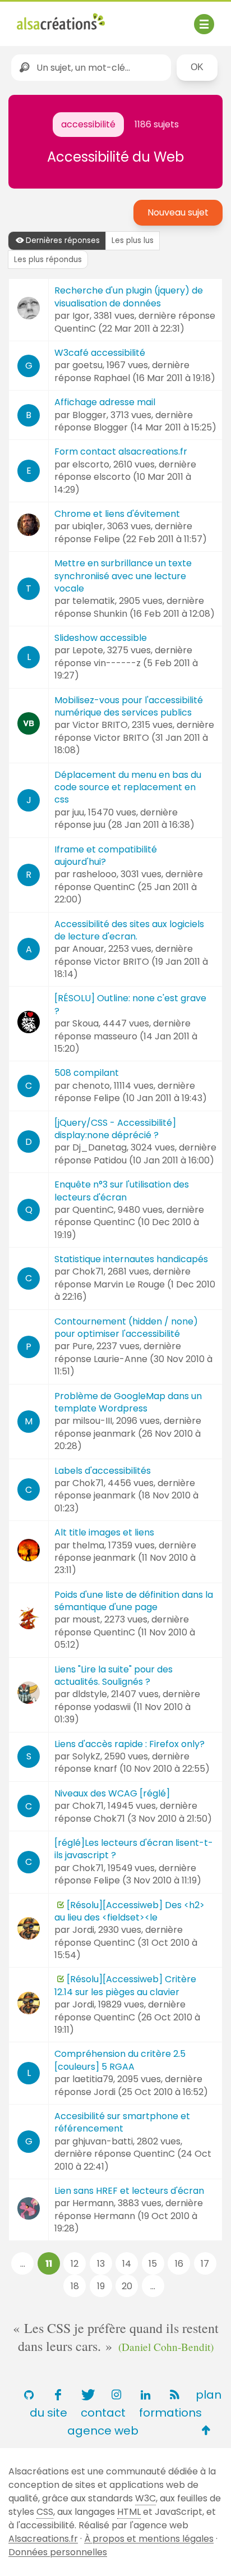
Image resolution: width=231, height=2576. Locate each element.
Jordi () (151, 2092)
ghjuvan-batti (103, 2141)
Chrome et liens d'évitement (117, 514)
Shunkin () (154, 614)
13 (101, 2264)
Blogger (89, 415)
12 (75, 2264)
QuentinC (93, 1210)
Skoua (86, 1023)
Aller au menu (47, 18)
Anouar (88, 949)
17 (205, 2264)
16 (179, 2264)
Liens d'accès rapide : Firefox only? (130, 1744)
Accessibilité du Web (115, 157)
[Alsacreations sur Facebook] (58, 2395)
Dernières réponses (63, 240)
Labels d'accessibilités (103, 1471)
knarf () (152, 1769)
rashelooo (94, 874)
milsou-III (92, 1421)
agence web (103, 2431)
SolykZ (86, 1756)
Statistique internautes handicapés (131, 1259)
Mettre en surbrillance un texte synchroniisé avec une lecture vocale (123, 576)
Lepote (88, 650)
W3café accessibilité (100, 353)
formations (170, 2413)
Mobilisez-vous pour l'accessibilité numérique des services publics (129, 706)
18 (75, 2286)
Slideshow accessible (101, 638)
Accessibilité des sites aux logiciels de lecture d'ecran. (129, 930)
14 (127, 2264)
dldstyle (90, 1694)
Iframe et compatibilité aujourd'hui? (106, 856)
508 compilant (87, 1073)
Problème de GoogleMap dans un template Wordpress (128, 1402)
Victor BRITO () (131, 744)
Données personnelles (58, 2552)
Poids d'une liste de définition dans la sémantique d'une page (134, 1601)
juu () (144, 825)
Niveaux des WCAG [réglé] (112, 1793)
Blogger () (155, 427)
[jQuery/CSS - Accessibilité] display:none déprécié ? (115, 1129)
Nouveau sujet (178, 212)
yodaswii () (123, 1713)
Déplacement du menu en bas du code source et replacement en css (128, 787)
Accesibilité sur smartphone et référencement (122, 2122)
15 (153, 2264)
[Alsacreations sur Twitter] (87, 2395)
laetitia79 (93, 2079)
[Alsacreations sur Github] (29, 2395)
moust (86, 1619)
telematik (94, 601)
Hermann (93, 2203)
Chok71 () (153, 1819)
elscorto (91, 464)
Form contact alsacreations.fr (121, 452)
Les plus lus (133, 240)
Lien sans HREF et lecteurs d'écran (129, 2191)
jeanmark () (128, 1440)
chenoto (91, 1086)
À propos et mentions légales (149, 2539)
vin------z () (126, 669)
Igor (81, 316)
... (23, 2264)
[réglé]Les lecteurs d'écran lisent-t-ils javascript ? (134, 1849)
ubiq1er (88, 526)
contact (103, 2413)
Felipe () (150, 539)
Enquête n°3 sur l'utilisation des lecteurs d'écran (122, 1191)
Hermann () (126, 2222)
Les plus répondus (48, 260)
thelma (88, 1545)
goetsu (87, 365)
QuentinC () (119, 329)
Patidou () (154, 1160)
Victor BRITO (100, 725)
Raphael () (154, 378)
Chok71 (88, 1271)
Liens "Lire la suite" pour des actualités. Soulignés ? (114, 1676)
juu (78, 812)
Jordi (83, 1930)
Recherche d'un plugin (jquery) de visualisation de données (129, 297)
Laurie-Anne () (133, 1365)
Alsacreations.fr (43, 2539)
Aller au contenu (127, 18)
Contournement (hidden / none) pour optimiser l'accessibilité (126, 1328)
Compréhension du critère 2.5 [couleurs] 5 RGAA (120, 2060)
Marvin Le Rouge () (135, 1291)
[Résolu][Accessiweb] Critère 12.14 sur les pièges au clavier (125, 1985)
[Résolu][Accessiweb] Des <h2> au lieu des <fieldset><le (130, 1911)
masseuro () (126, 1042)
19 (101, 2286)
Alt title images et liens (104, 1532)
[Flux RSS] (174, 2395)
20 (127, 2286)
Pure (82, 1346)
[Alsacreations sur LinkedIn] (145, 2395)
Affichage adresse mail (105, 402)
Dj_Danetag (100, 1147)
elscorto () (123, 483)
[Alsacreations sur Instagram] (116, 2395)
